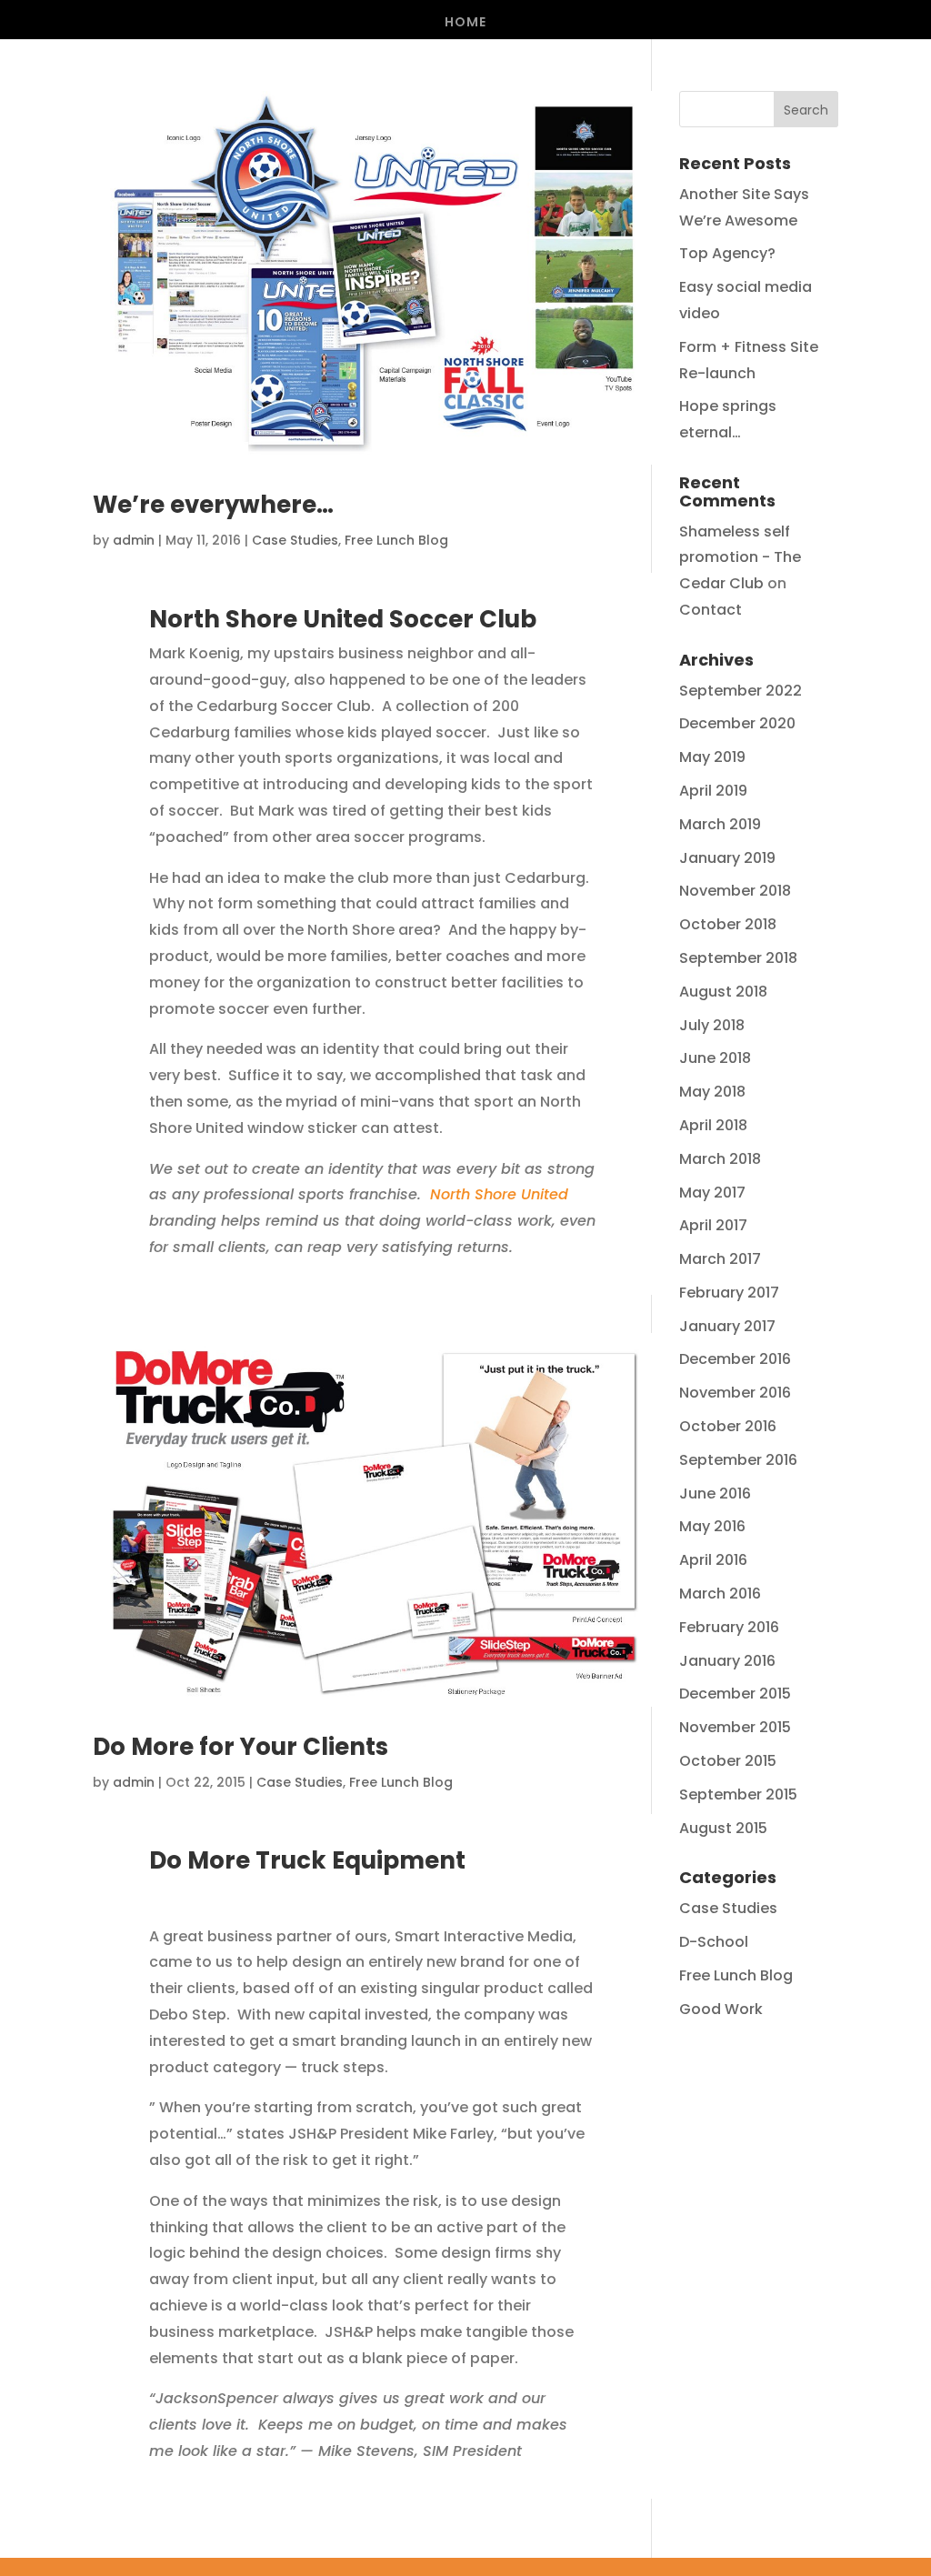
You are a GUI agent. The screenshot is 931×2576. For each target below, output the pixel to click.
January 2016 (727, 1661)
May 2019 (712, 757)
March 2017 (720, 1259)
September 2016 (738, 1460)
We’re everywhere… (213, 505)
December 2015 (735, 1694)
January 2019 (727, 858)
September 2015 (738, 1794)
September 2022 (741, 691)
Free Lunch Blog (396, 540)
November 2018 (735, 891)
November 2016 (735, 1393)
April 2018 (713, 1125)
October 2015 (728, 1761)
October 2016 (728, 1426)
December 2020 (737, 723)
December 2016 (735, 1359)
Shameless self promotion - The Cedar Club (740, 558)
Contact (711, 610)
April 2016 (713, 1560)
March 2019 (720, 824)
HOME (465, 23)
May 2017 (712, 1193)
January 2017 (727, 1326)
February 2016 (729, 1627)
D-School (714, 1942)
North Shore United (499, 1194)
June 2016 (715, 1493)
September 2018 (738, 958)
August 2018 (723, 992)
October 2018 (728, 924)
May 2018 (712, 1092)
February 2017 (729, 1293)
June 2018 (715, 1058)
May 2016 (712, 1526)
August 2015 (723, 1828)
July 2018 (712, 1025)
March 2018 (720, 1159)
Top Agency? (727, 253)
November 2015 (735, 1727)
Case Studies (295, 540)
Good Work (721, 2009)
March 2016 (720, 1594)
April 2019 (713, 791)
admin (134, 540)
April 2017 (713, 1225)
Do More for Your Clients (240, 1747)
